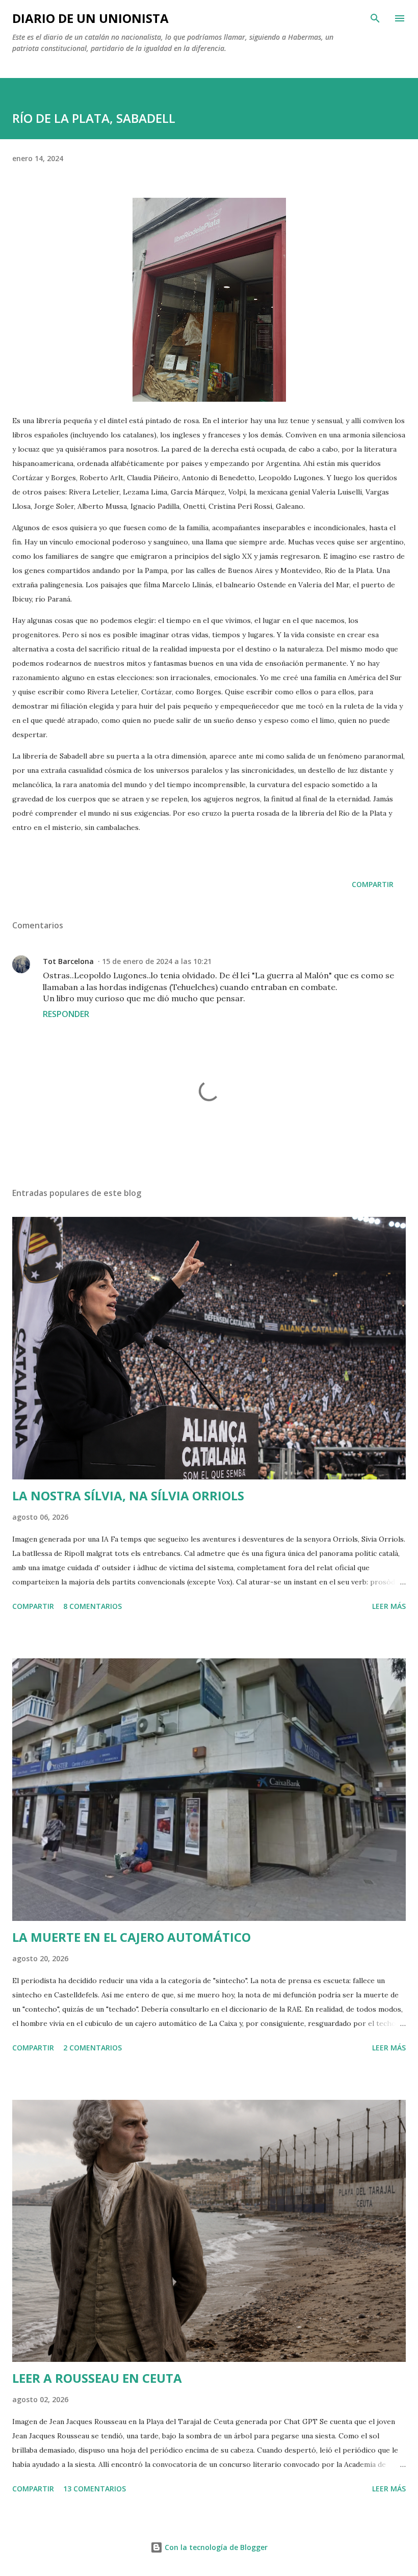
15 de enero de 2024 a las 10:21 (157, 961)
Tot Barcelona (68, 961)
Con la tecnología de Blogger (215, 2547)
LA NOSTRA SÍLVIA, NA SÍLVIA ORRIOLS (128, 1495)
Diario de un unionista (90, 18)
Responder (66, 1014)
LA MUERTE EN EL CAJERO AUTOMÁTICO (132, 1937)
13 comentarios (95, 2489)
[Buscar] (375, 18)
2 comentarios (93, 2048)
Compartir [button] (373, 884)
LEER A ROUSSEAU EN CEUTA (97, 2378)
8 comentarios (93, 1606)
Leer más (389, 1606)
